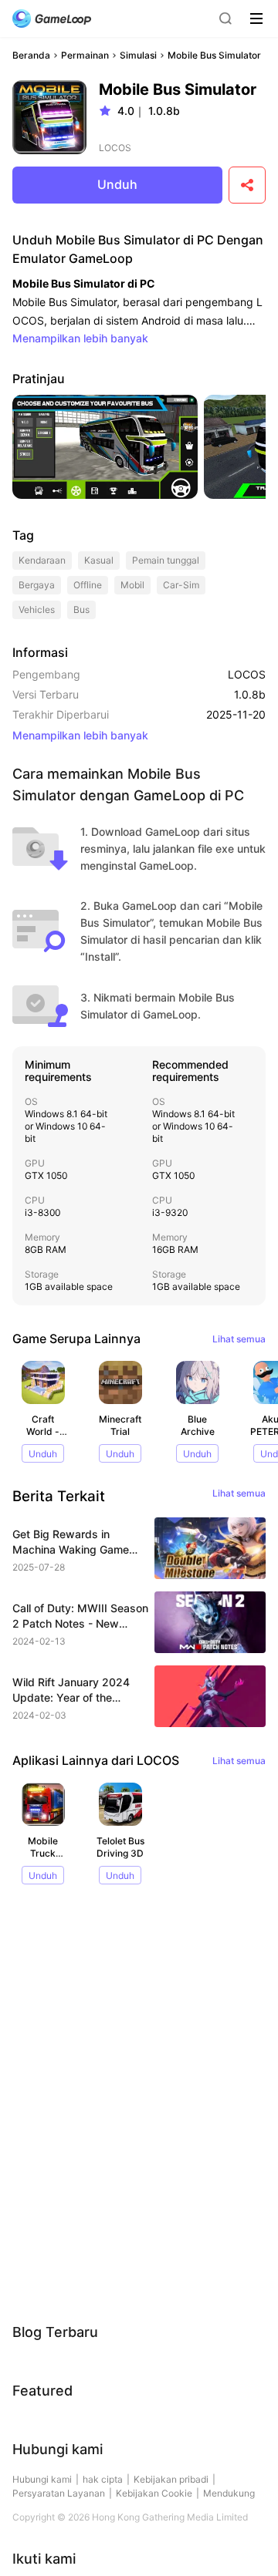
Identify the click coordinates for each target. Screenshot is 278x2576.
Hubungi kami (42, 2479)
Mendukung (229, 2493)
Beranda (31, 55)
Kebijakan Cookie (154, 2493)
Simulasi (138, 55)
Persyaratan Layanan (59, 2493)
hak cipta (103, 2479)
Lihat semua (239, 1339)
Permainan (85, 55)
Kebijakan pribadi (171, 2479)
